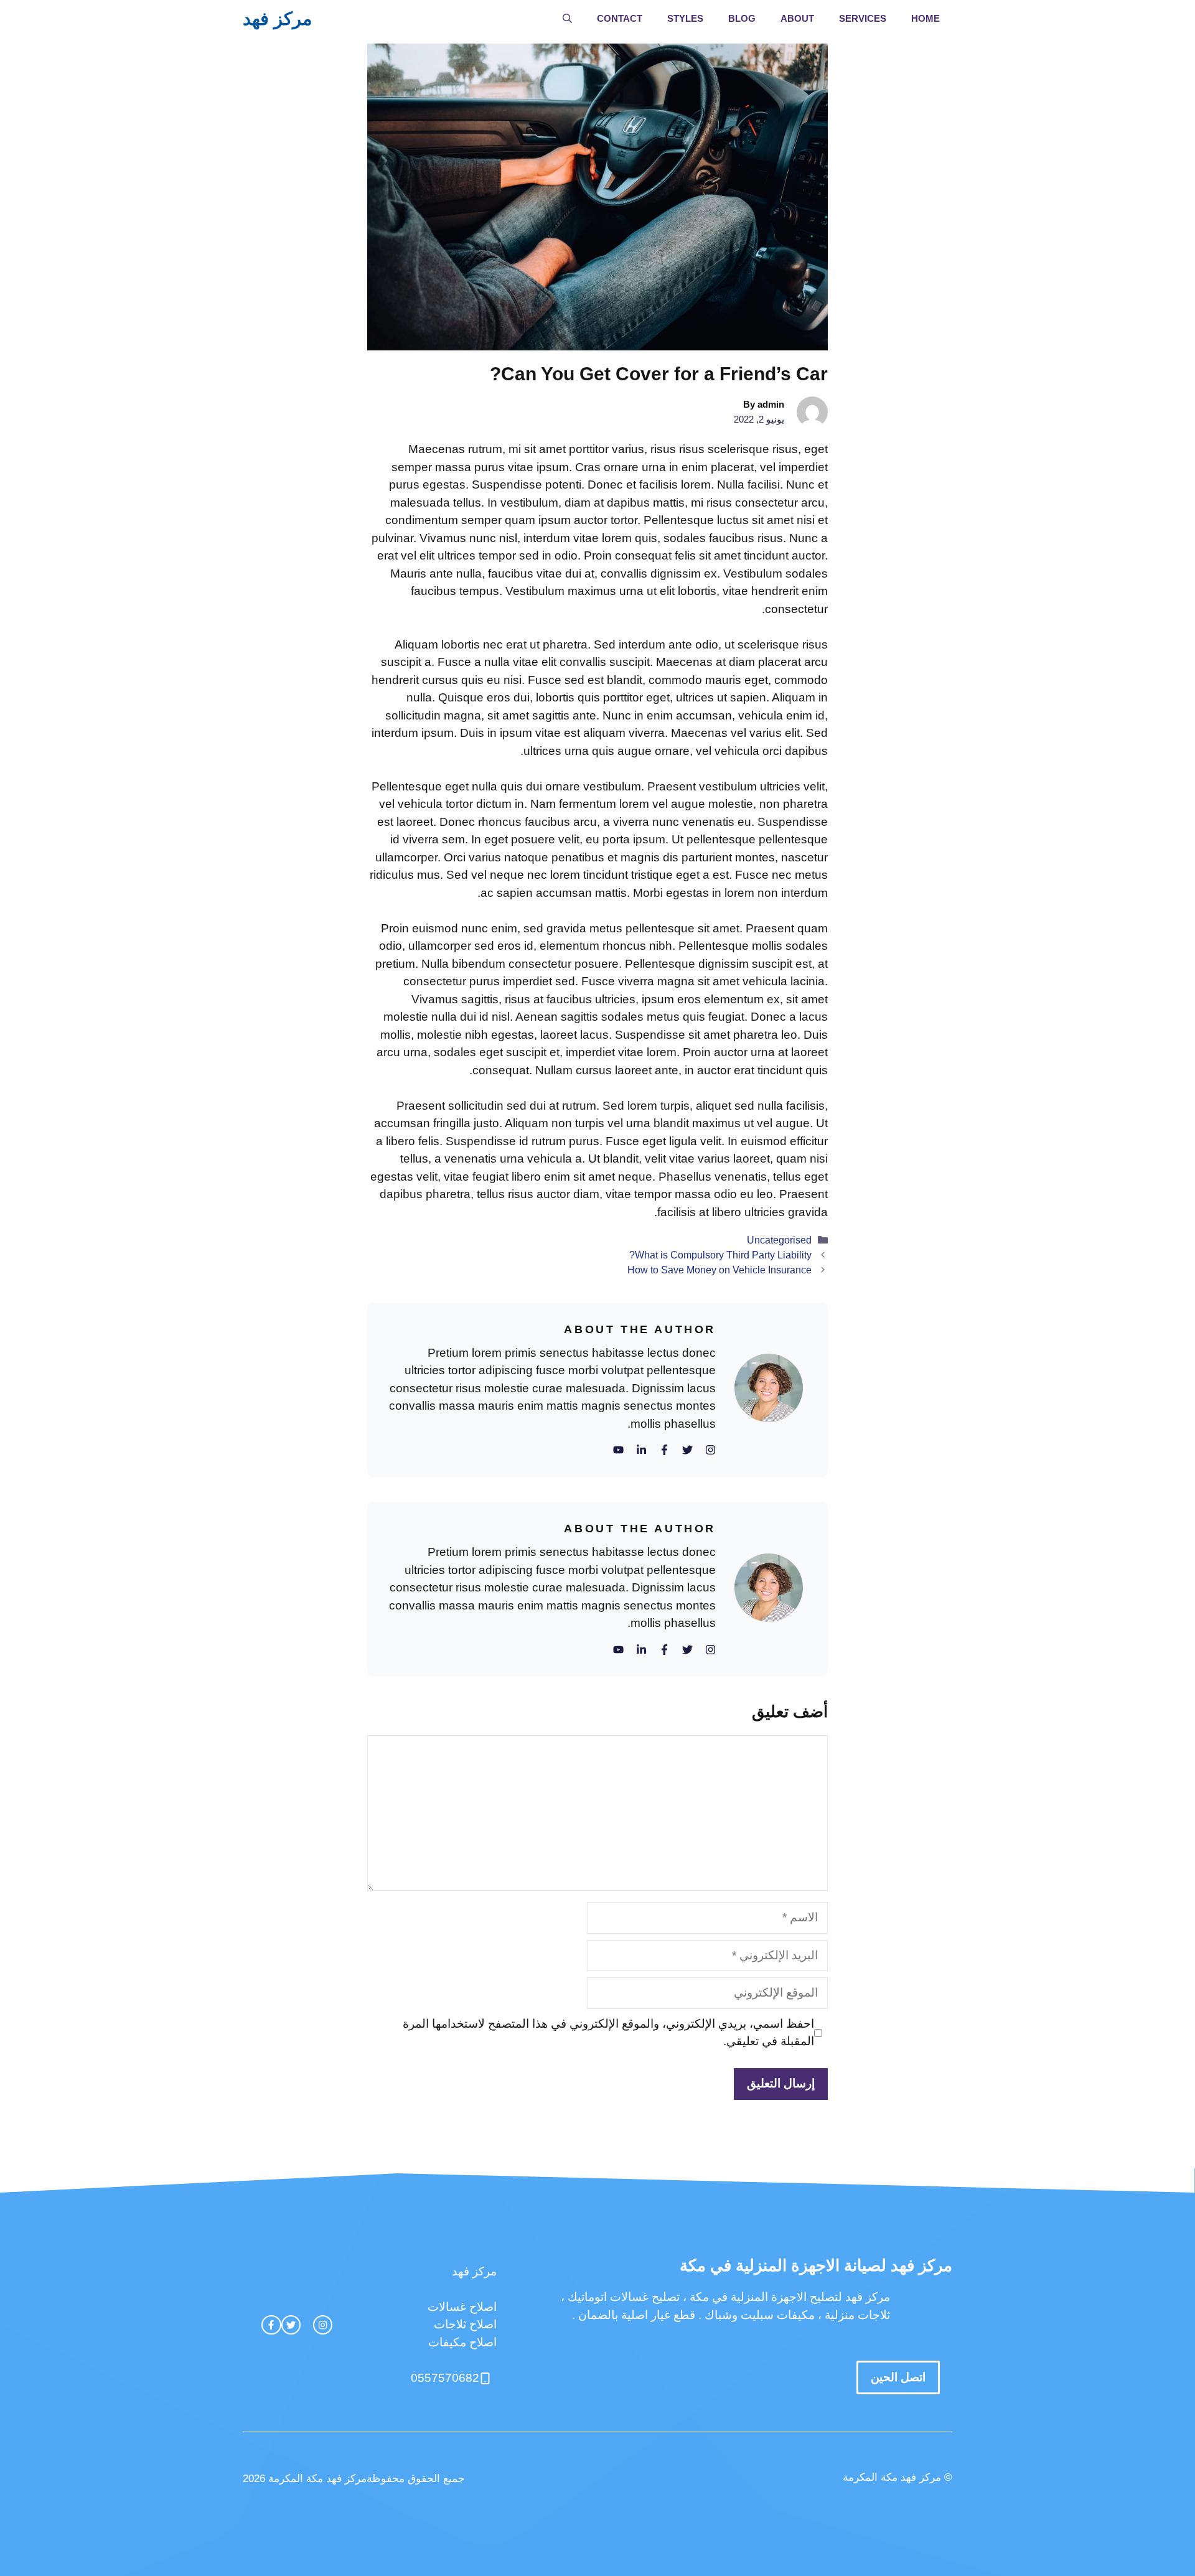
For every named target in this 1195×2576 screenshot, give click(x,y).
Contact (620, 18)
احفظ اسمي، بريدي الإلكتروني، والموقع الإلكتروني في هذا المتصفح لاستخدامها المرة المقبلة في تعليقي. (608, 2033)
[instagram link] (323, 2325)
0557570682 (445, 2378)
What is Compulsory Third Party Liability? (720, 1255)
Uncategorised (779, 1240)
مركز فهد (278, 19)
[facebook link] (271, 2325)
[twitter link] (291, 2325)
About (797, 18)
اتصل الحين (898, 2377)
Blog (742, 18)
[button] (567, 19)
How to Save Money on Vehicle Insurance (719, 1270)
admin (771, 404)
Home (926, 18)
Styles (685, 18)
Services (863, 18)
